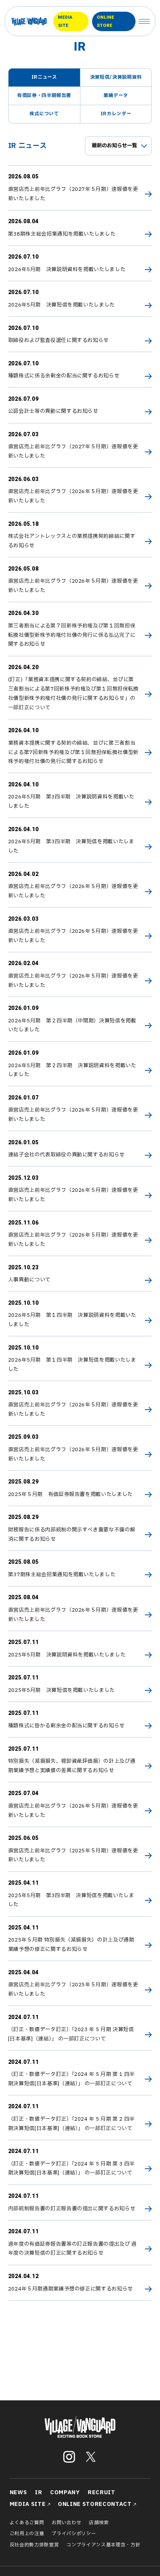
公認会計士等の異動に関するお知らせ (53, 411)
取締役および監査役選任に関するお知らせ (59, 340)
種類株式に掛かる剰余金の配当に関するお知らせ (67, 1726)
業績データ (116, 95)
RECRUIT (102, 2492)
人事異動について (29, 1280)
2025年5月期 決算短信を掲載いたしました (62, 1690)
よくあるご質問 (27, 2523)
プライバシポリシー (74, 2534)
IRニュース (44, 77)
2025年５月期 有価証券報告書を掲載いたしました (70, 1494)
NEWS (18, 2492)
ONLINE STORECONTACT (95, 2504)
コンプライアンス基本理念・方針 (103, 2545)
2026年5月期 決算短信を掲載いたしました (62, 305)
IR (38, 2492)
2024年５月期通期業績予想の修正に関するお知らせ (70, 2289)
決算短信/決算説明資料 (116, 77)
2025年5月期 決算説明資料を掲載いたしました (67, 1655)
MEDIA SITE (65, 21)
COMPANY (65, 2492)
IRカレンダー (116, 114)
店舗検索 (99, 2523)
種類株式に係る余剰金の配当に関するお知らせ (64, 376)
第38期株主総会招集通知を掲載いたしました (62, 234)
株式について (44, 114)
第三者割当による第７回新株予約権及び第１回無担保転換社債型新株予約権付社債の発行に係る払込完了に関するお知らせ (72, 635)
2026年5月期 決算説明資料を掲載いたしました (67, 270)
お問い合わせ (66, 2523)
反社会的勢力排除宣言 (34, 2545)
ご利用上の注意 (27, 2534)
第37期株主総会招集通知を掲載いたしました (62, 1575)
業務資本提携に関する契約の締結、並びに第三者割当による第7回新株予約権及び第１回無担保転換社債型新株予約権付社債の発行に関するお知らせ (73, 752)
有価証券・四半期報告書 (44, 95)
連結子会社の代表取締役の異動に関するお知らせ (67, 1155)
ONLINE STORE (105, 21)
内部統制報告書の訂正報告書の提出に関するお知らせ (72, 2209)
